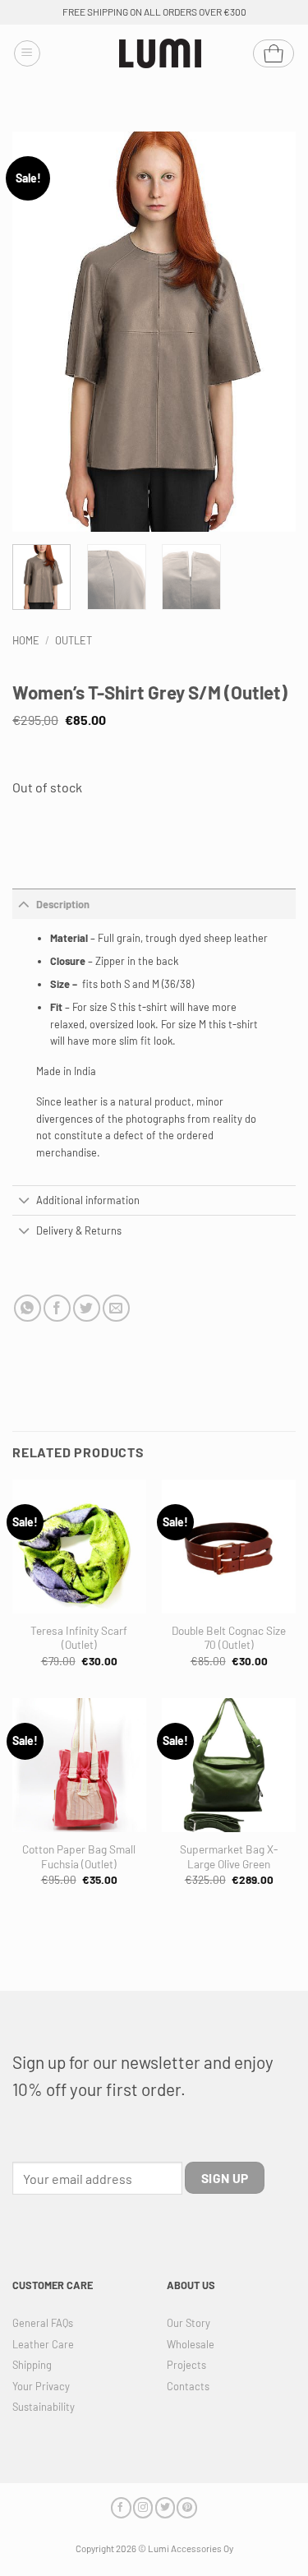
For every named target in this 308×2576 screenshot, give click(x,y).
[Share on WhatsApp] (28, 1308)
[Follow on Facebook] (121, 2507)
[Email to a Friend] (116, 1308)
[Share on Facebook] (57, 1308)
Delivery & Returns (79, 1230)
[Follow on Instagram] (143, 2507)
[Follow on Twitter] (165, 2507)
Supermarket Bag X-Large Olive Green (229, 1856)
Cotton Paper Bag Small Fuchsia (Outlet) (79, 1856)
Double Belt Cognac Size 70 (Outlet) (229, 1638)
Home (26, 640)
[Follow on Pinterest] (186, 2507)
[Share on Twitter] (87, 1308)
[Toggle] (24, 904)
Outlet (74, 640)
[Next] (269, 332)
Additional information (88, 1200)
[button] (27, 53)
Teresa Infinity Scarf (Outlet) (79, 1638)
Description (63, 904)
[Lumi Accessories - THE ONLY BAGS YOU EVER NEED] (160, 54)
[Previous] (39, 332)
